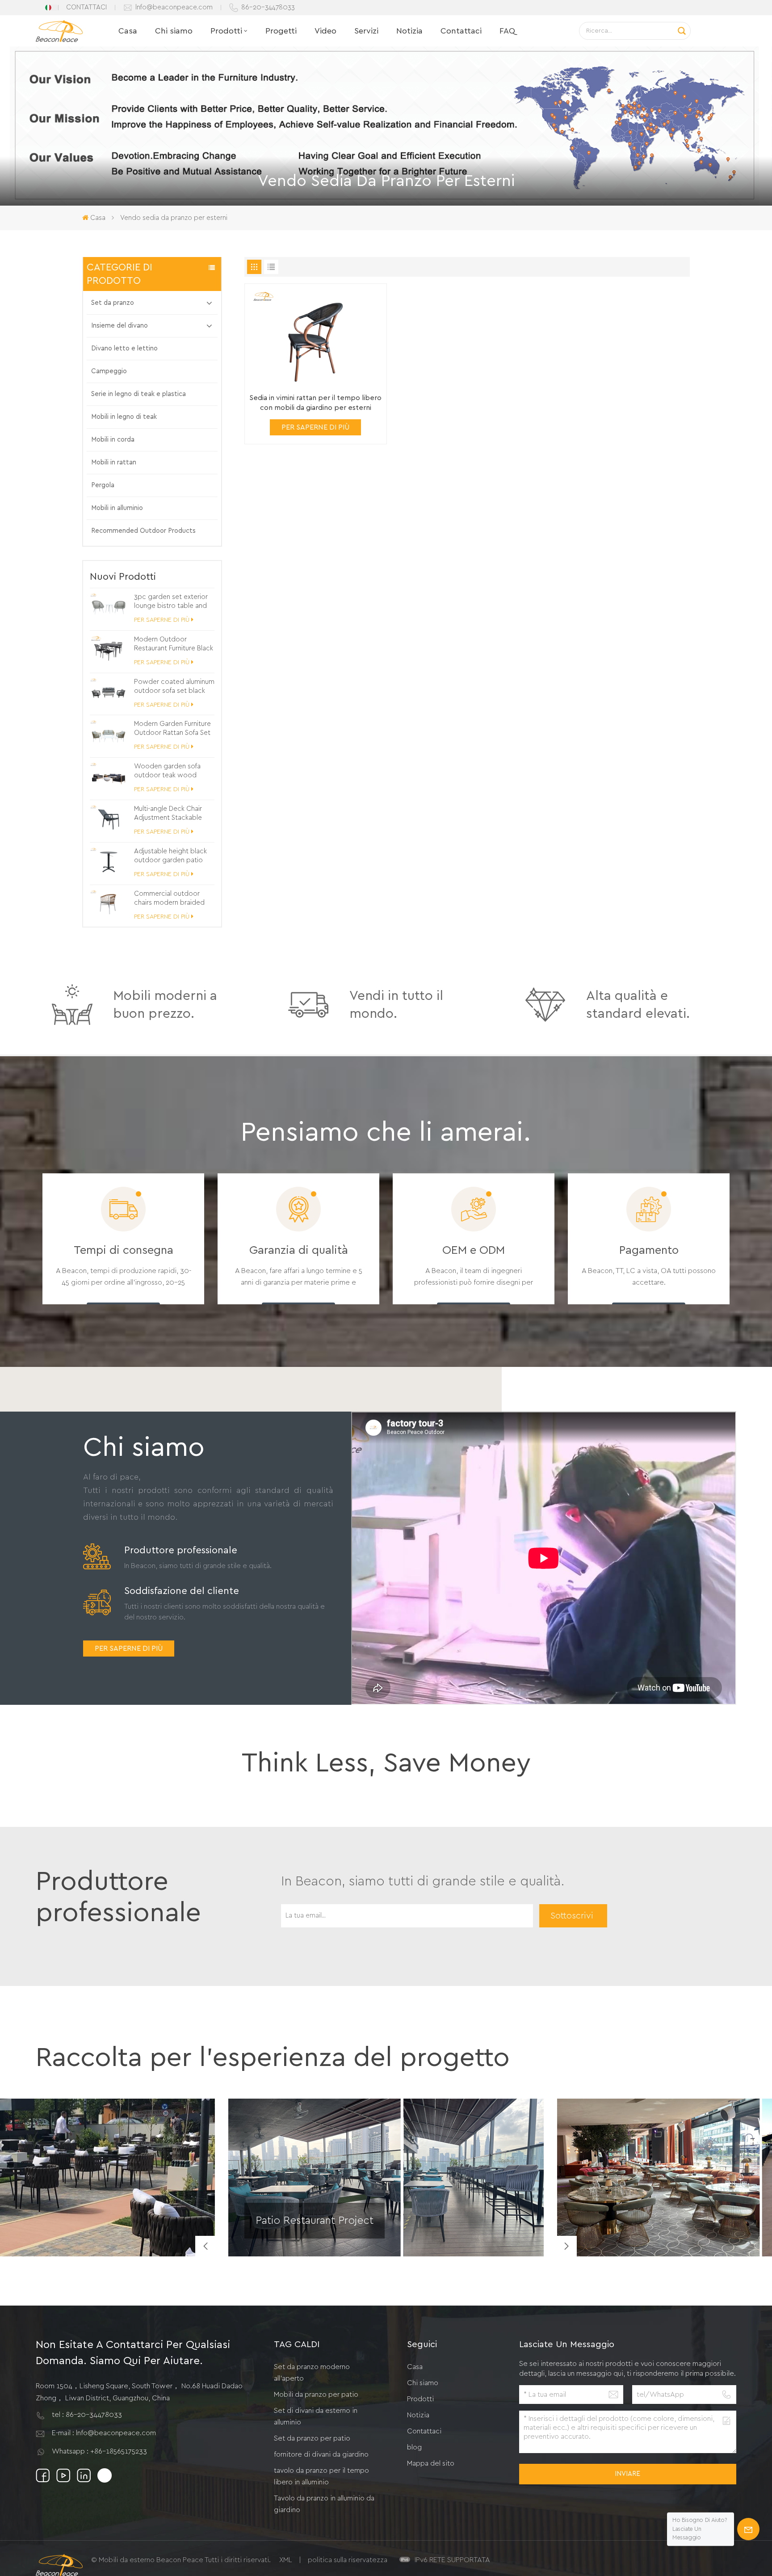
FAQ (507, 31)
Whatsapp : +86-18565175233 (99, 2451)
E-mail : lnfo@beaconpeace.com (104, 2433)
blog (414, 2447)
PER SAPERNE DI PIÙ (162, 620)
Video (325, 31)
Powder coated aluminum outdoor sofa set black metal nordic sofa (174, 687)
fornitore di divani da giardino (321, 2454)
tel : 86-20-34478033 (87, 2415)
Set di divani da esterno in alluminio (316, 2416)
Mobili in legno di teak (124, 417)
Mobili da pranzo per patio (316, 2395)
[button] (566, 2246)
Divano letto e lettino (124, 348)
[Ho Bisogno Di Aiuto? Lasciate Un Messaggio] (748, 2529)
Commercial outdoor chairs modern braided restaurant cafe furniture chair (171, 899)
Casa (128, 31)
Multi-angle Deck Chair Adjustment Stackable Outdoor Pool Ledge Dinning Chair (168, 814)
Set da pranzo (113, 303)
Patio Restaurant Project (315, 2221)
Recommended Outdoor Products (143, 531)
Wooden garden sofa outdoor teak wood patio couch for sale (167, 772)
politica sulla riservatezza (348, 2560)
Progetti (281, 31)
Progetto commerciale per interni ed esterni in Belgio (649, 2232)
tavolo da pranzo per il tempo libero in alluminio (321, 2476)
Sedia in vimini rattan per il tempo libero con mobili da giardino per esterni (315, 403)
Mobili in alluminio (117, 508)
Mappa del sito (431, 2463)
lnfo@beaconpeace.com (174, 7)
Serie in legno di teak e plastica (138, 394)
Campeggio (109, 371)
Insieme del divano (120, 326)
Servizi (366, 31)
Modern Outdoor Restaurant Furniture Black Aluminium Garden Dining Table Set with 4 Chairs (174, 645)
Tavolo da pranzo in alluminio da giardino (324, 2504)
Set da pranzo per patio (312, 2438)
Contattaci (461, 31)
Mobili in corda (113, 440)
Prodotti (226, 31)
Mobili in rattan (114, 462)
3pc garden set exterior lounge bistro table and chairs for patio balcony (171, 602)
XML (286, 2560)
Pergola (103, 485)
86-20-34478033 (268, 7)
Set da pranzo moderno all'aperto (312, 2373)
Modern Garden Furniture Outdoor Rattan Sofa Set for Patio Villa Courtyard (172, 729)
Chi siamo (174, 31)
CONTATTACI (86, 7)
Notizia (409, 31)
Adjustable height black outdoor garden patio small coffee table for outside (170, 856)
